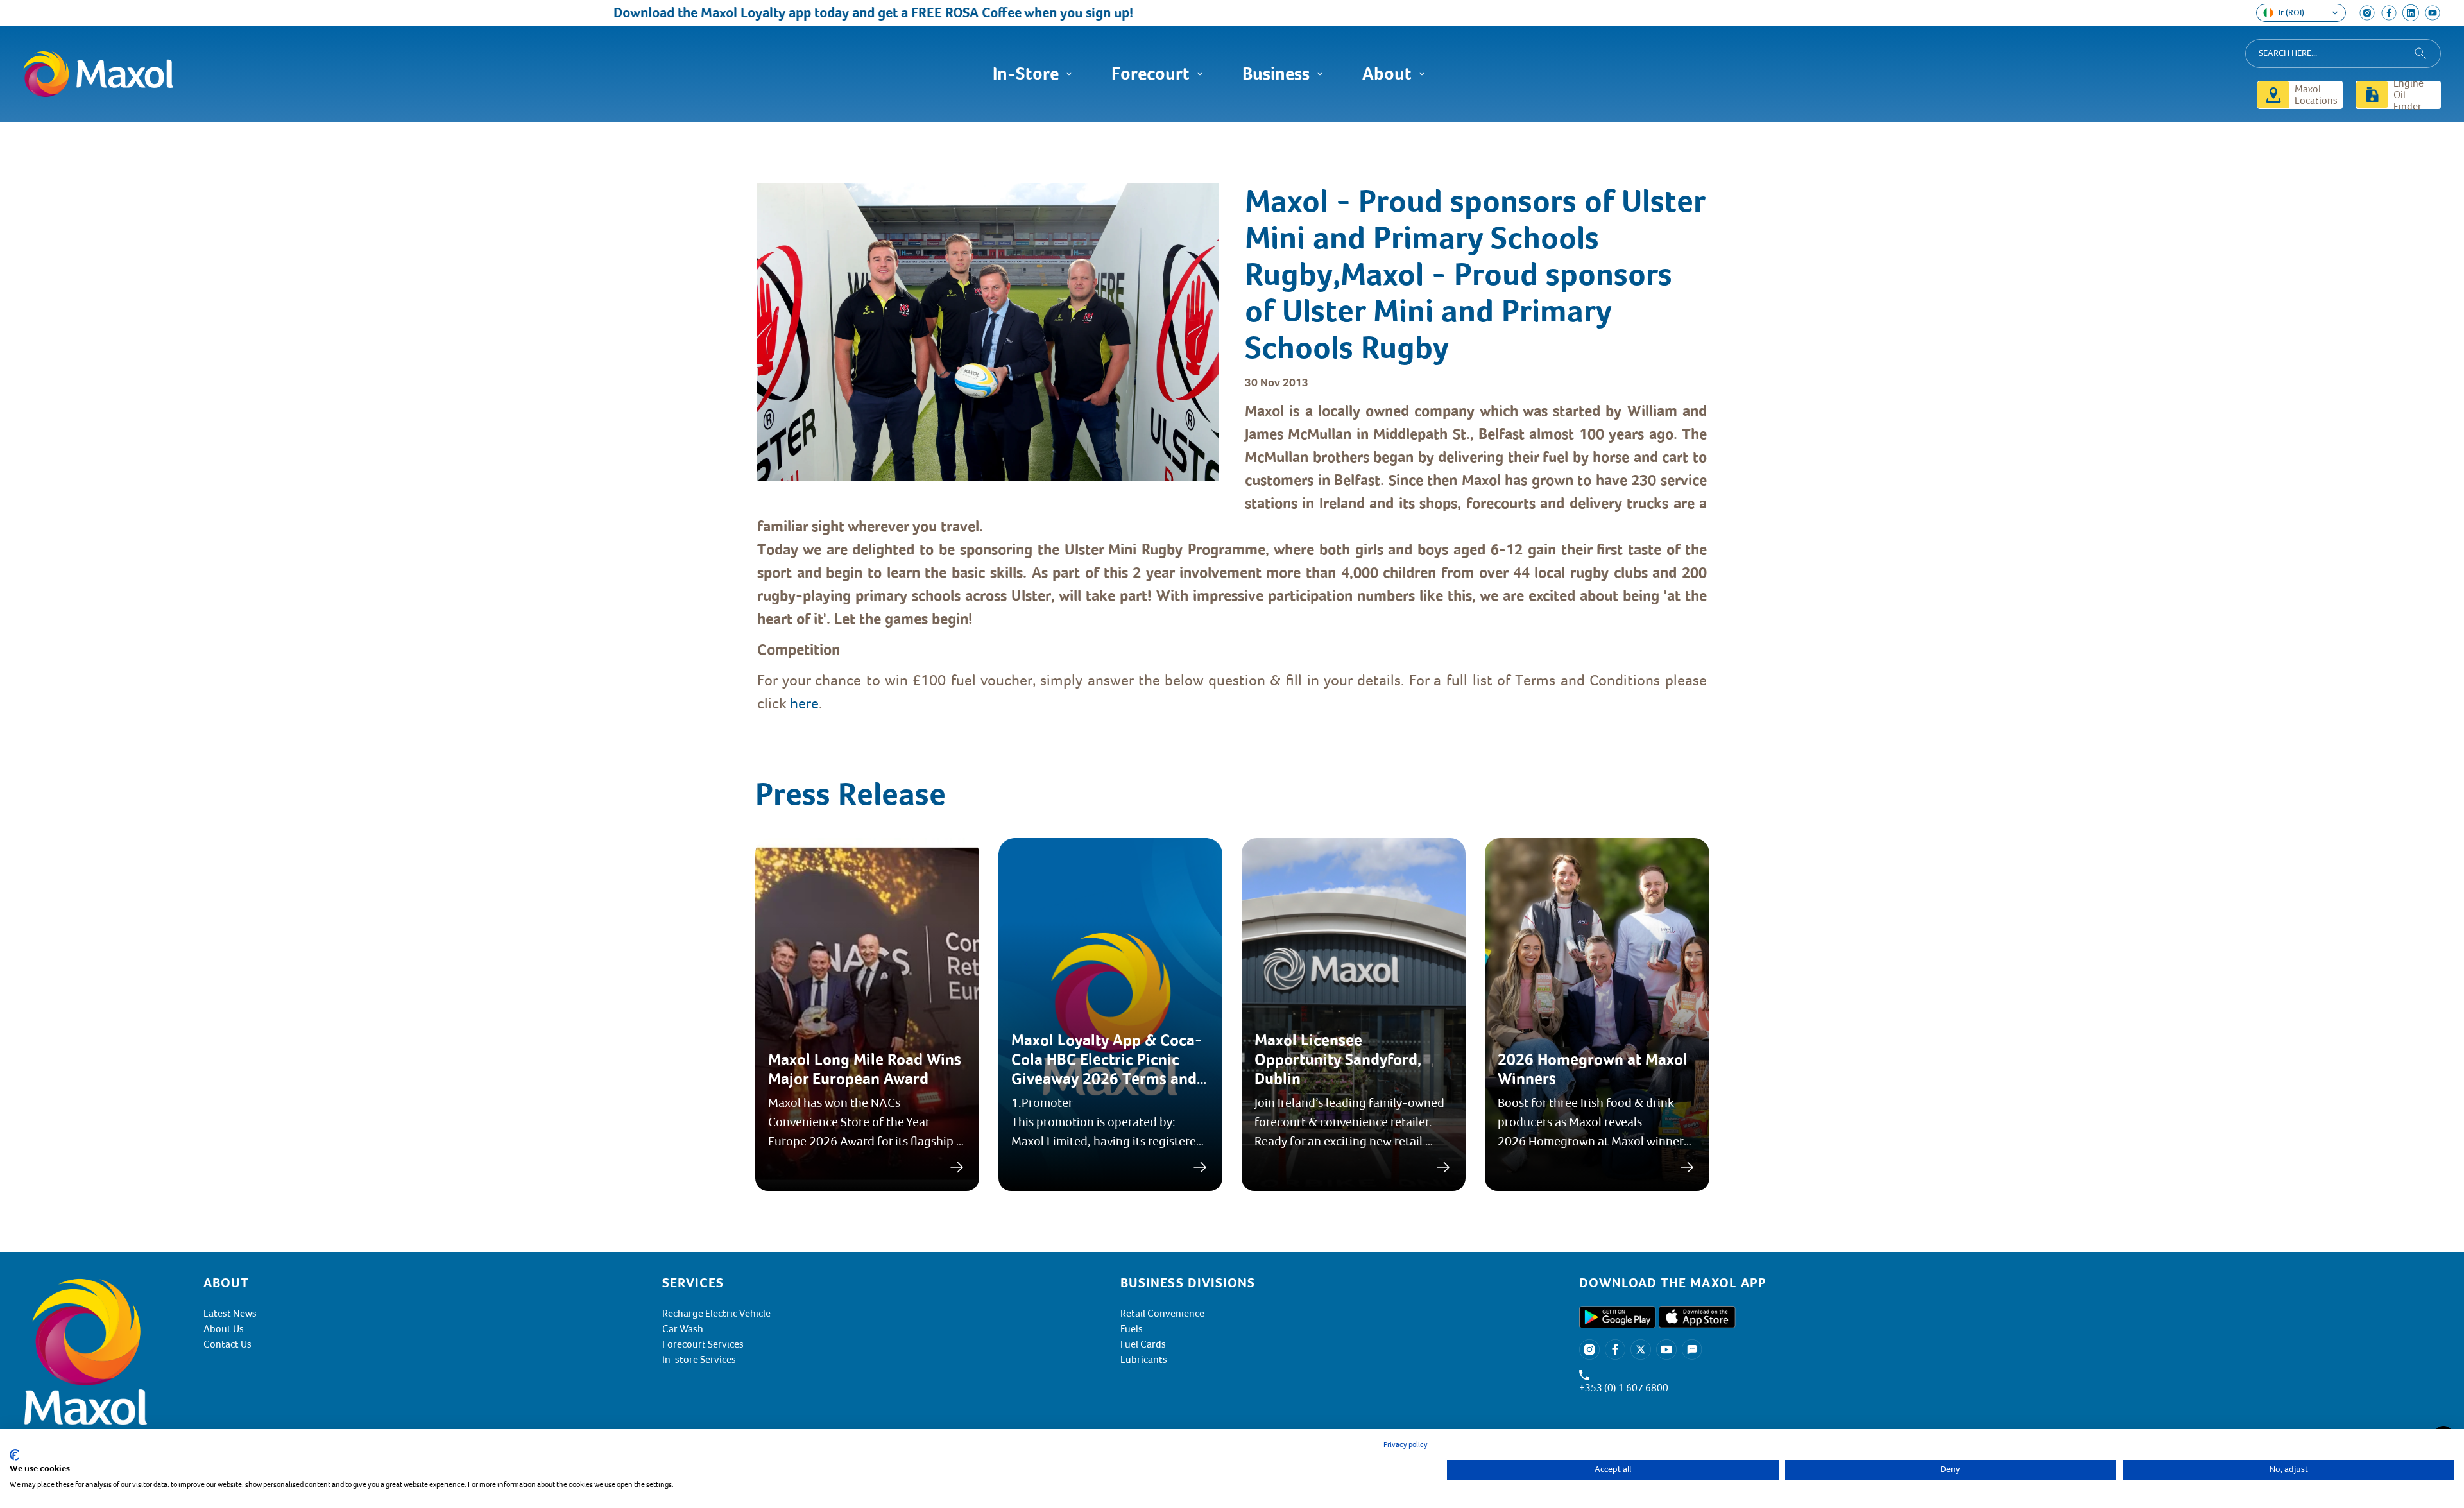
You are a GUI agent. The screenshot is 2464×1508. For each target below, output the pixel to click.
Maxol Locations (2316, 95)
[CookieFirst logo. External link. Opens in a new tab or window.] (14, 1455)
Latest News (230, 1314)
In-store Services (699, 1360)
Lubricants (1144, 1360)
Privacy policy (1406, 1445)
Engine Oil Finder (2408, 95)
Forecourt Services (703, 1344)
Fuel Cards (1143, 1344)
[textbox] (1232, 557)
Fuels (1132, 1329)
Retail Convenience (1162, 1314)
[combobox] (2343, 54)
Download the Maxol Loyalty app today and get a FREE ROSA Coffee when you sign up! (809, 13)
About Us (224, 1329)
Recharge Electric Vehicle (716, 1314)
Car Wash (683, 1329)
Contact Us (227, 1344)
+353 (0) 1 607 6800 (1624, 1388)
